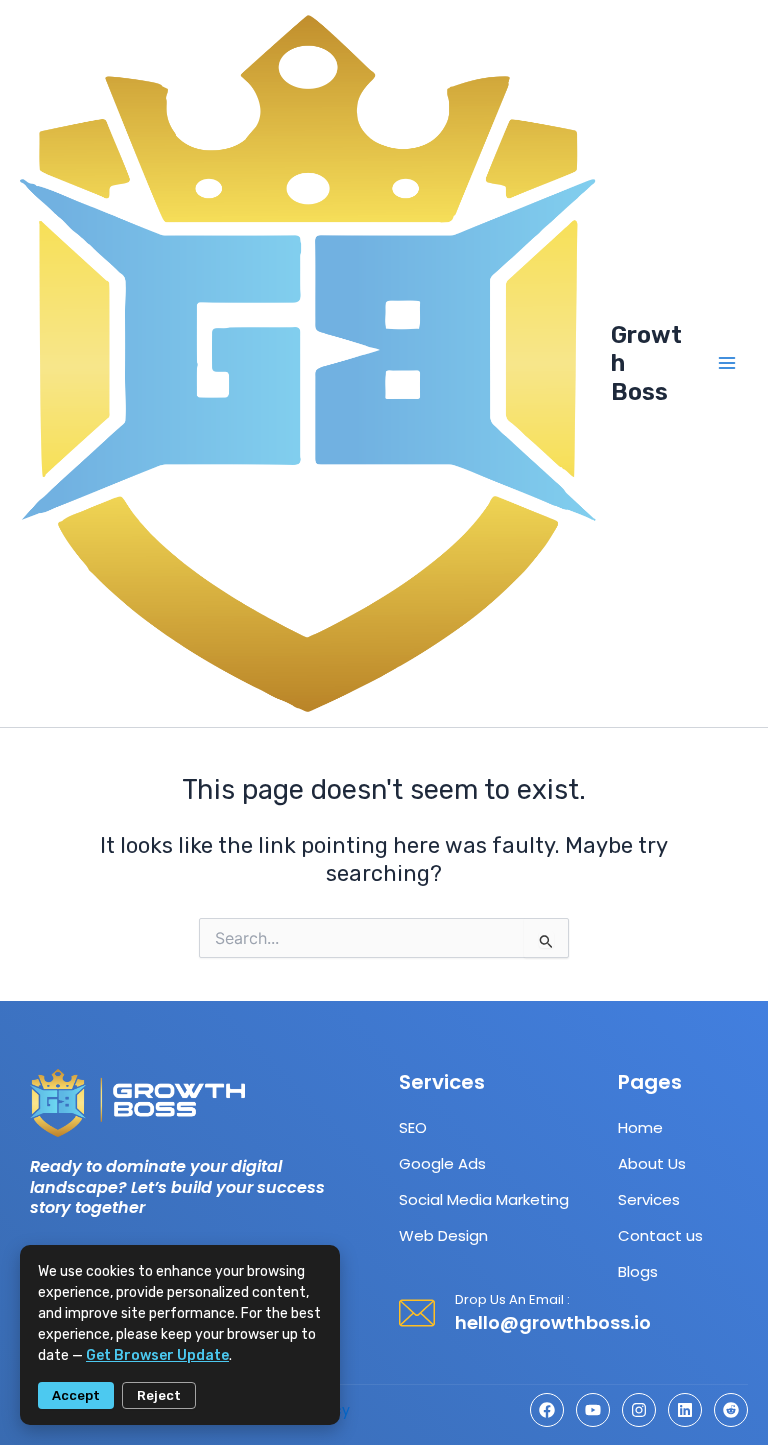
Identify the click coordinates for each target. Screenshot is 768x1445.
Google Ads (442, 1163)
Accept (76, 1395)
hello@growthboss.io (553, 1322)
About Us (652, 1163)
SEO (413, 1127)
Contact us (660, 1235)
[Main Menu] (727, 363)
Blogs (638, 1271)
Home (640, 1127)
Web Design (443, 1235)
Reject (159, 1395)
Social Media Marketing (484, 1199)
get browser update (157, 1355)
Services (649, 1199)
